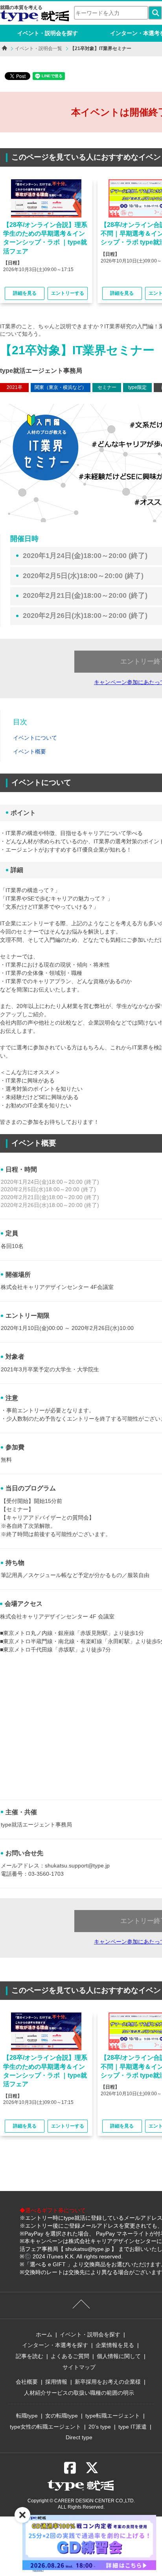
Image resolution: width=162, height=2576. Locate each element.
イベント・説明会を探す (48, 33)
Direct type (79, 2437)
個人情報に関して (119, 2356)
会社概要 (27, 2382)
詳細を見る (25, 293)
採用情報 (56, 2382)
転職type (27, 2416)
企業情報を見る (115, 2345)
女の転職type (62, 2416)
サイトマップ (79, 2367)
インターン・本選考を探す (55, 2345)
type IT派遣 (133, 2427)
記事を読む (29, 2356)
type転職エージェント (113, 2416)
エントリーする (68, 293)
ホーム (44, 2334)
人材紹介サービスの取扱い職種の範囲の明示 (79, 2393)
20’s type (100, 2427)
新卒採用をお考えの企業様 (108, 2382)
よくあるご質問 (70, 2356)
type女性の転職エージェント (45, 2427)
